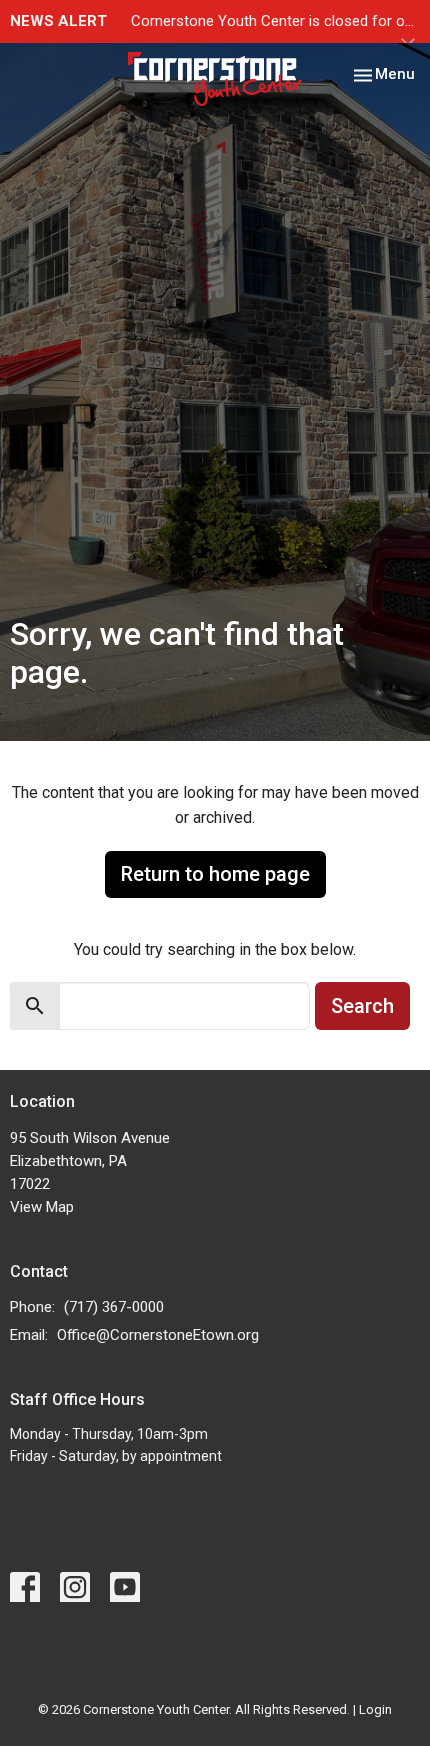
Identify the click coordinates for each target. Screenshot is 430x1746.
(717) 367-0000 (114, 1307)
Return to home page (215, 874)
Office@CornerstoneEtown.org (158, 1335)
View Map (42, 1207)
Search (362, 1006)
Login (375, 1709)
